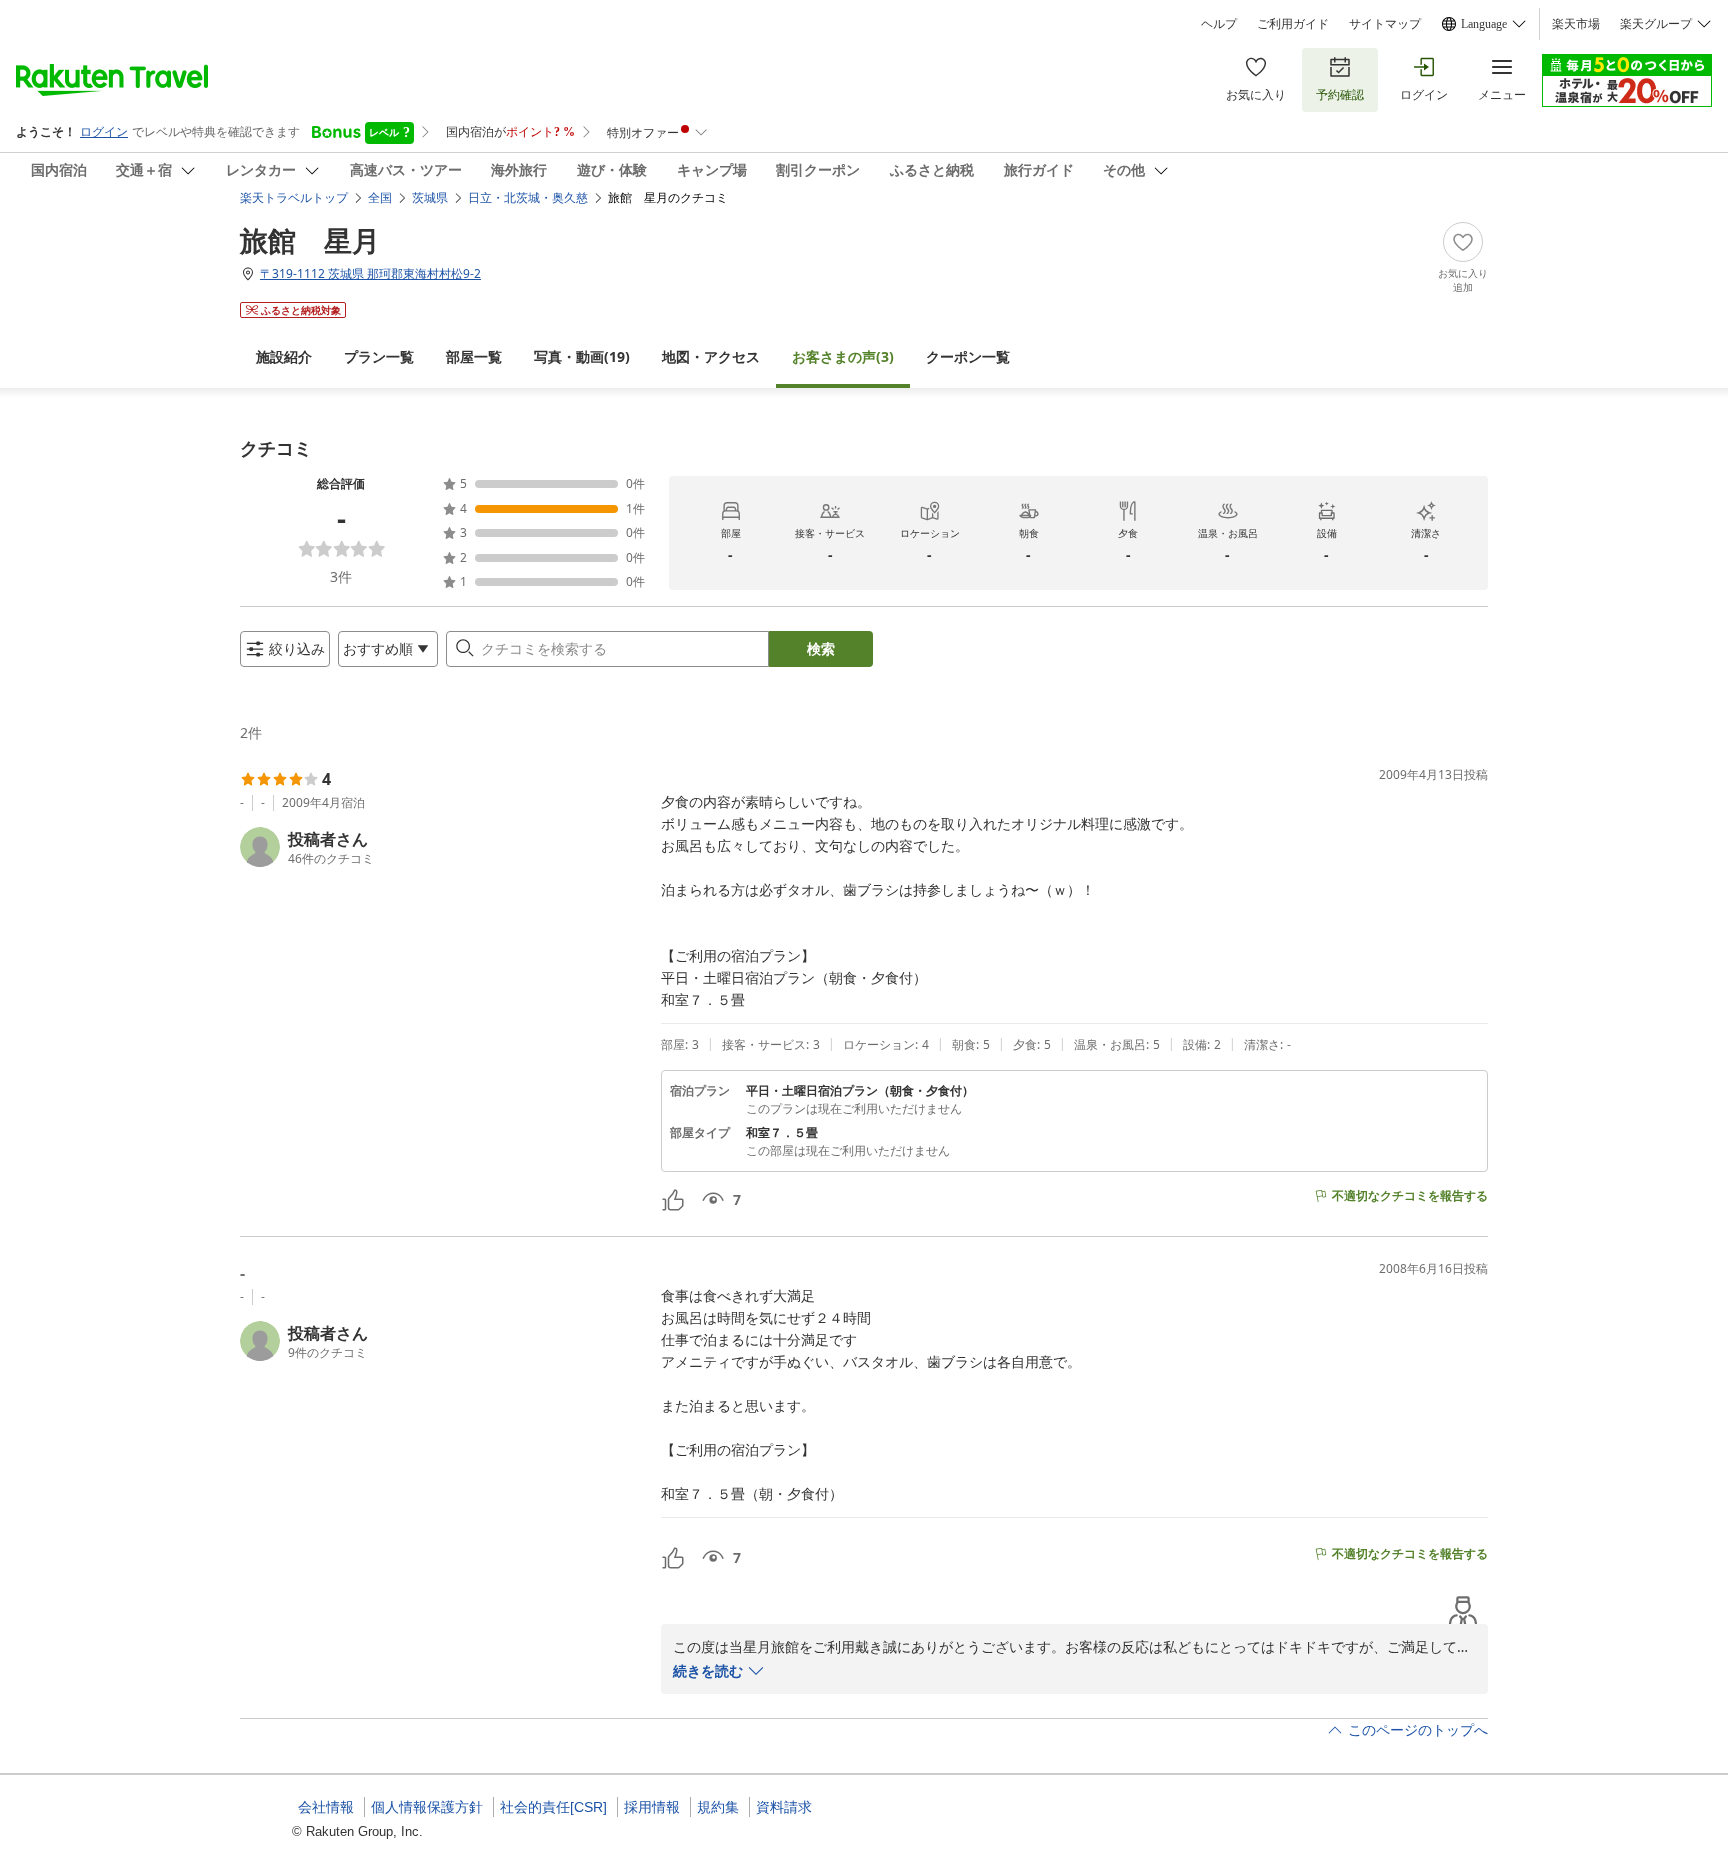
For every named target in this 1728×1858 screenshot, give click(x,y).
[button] (442, 847)
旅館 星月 (310, 240)
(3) (843, 356)
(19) (582, 356)
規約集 (718, 1807)
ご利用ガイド (1293, 24)
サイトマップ (1385, 24)
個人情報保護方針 (427, 1807)
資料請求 (784, 1807)
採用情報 (652, 1807)
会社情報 (326, 1807)
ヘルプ (1219, 24)
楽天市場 (1576, 24)
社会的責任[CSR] (553, 1807)
